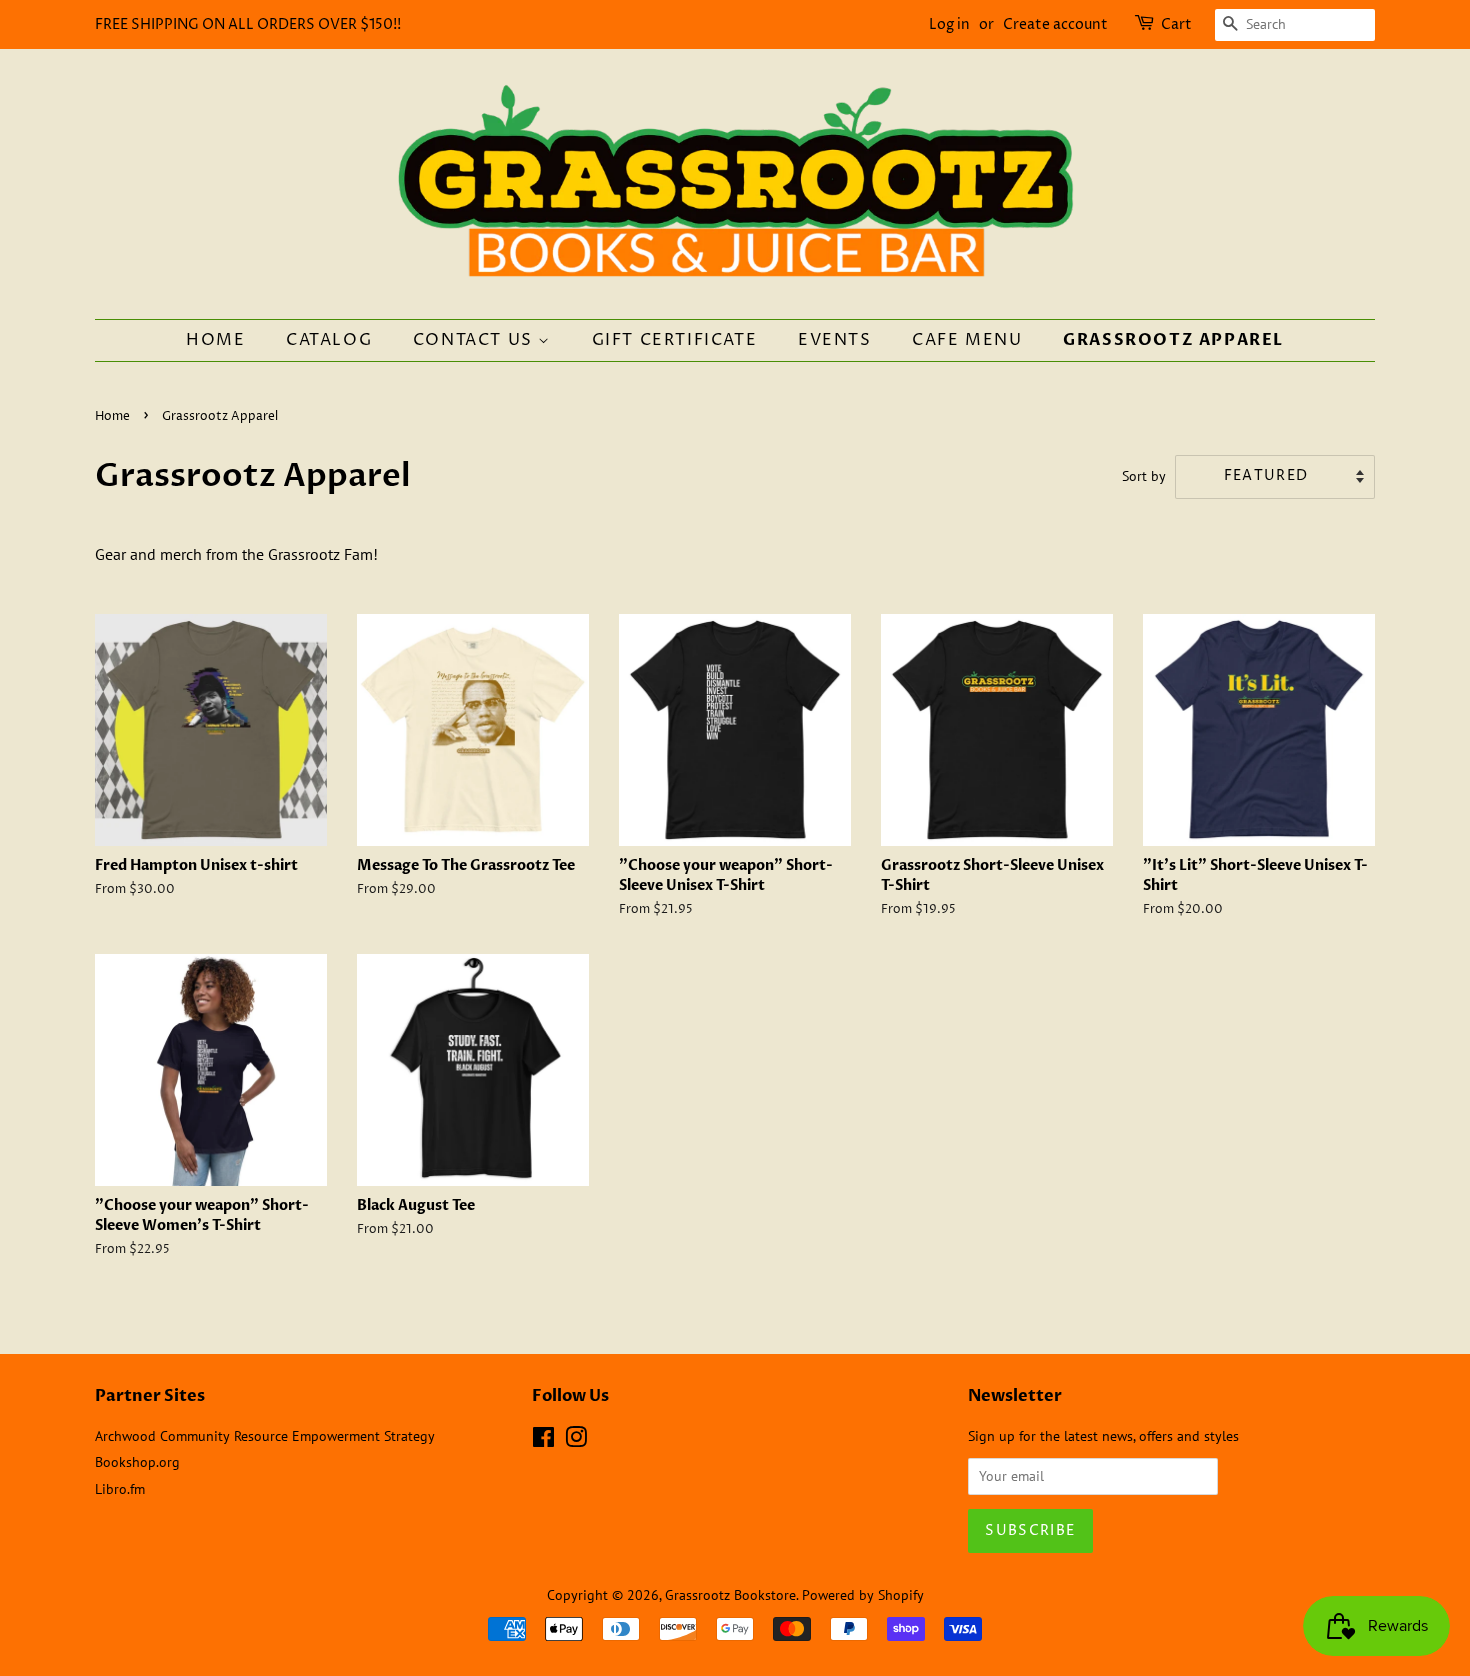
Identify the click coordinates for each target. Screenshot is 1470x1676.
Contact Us (476, 340)
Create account (1055, 24)
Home (215, 340)
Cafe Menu (967, 340)
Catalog (329, 340)
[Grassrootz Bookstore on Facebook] (543, 1441)
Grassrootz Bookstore (730, 1595)
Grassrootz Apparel (1173, 340)
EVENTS (835, 340)
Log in (949, 24)
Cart (1176, 24)
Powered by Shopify (863, 1595)
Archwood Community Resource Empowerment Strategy (265, 1436)
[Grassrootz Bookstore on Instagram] (576, 1441)
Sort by (1144, 475)
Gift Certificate (675, 340)
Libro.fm (120, 1489)
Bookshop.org (137, 1462)
